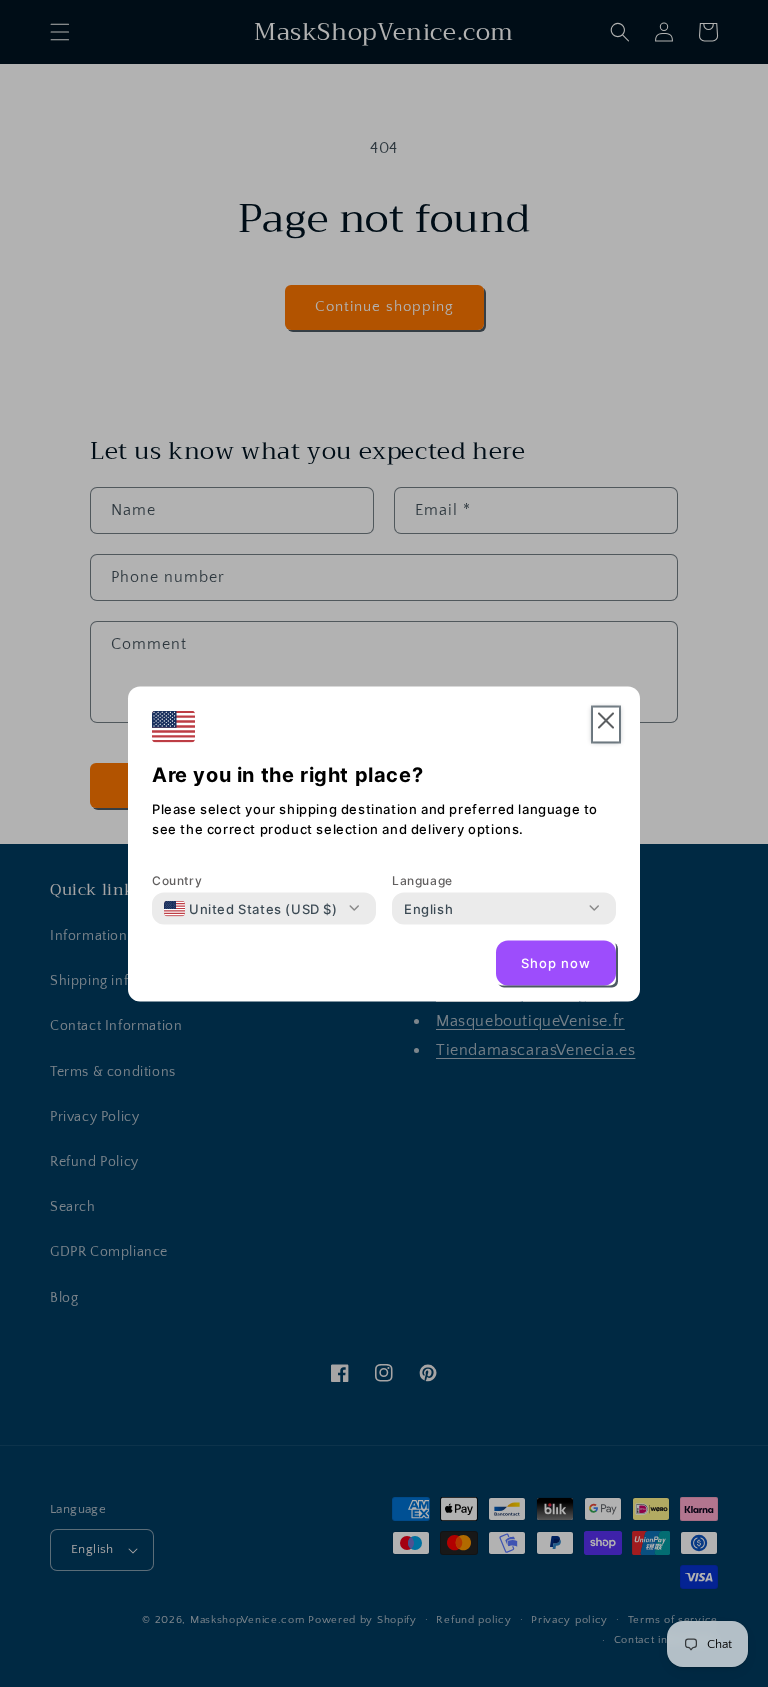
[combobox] (251, 908)
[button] (606, 724)
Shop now (556, 963)
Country (177, 879)
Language (422, 879)
